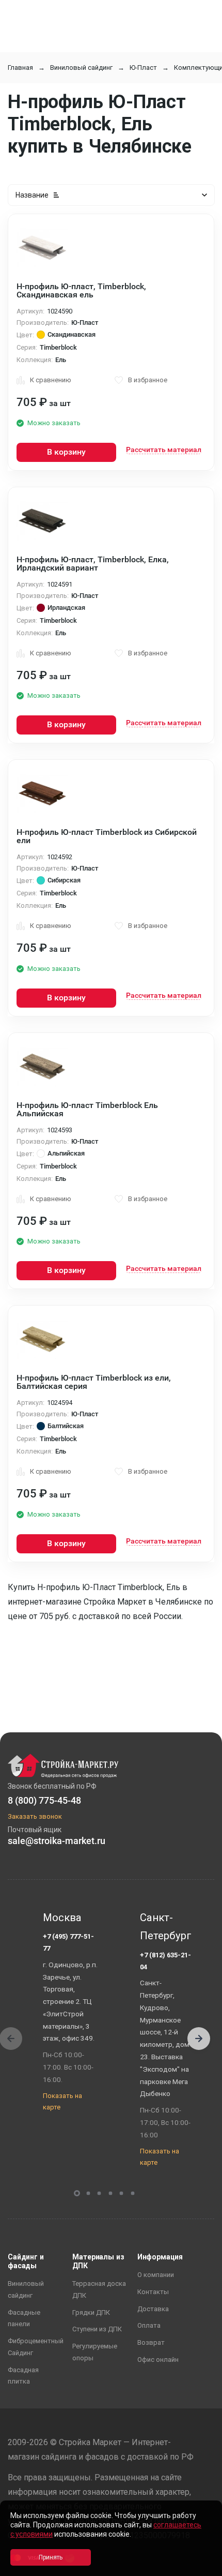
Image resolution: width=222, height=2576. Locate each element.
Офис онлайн (158, 2360)
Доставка (153, 2309)
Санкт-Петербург (166, 1927)
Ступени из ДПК (97, 2329)
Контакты (153, 2292)
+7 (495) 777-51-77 (68, 1942)
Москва (62, 1918)
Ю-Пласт (143, 68)
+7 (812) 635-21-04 (165, 1961)
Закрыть (201, 2567)
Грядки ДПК (91, 2312)
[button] (199, 2039)
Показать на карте (62, 2102)
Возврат (151, 2342)
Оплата (149, 2325)
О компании (156, 2275)
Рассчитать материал (164, 450)
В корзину (66, 452)
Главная (20, 68)
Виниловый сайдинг (81, 68)
